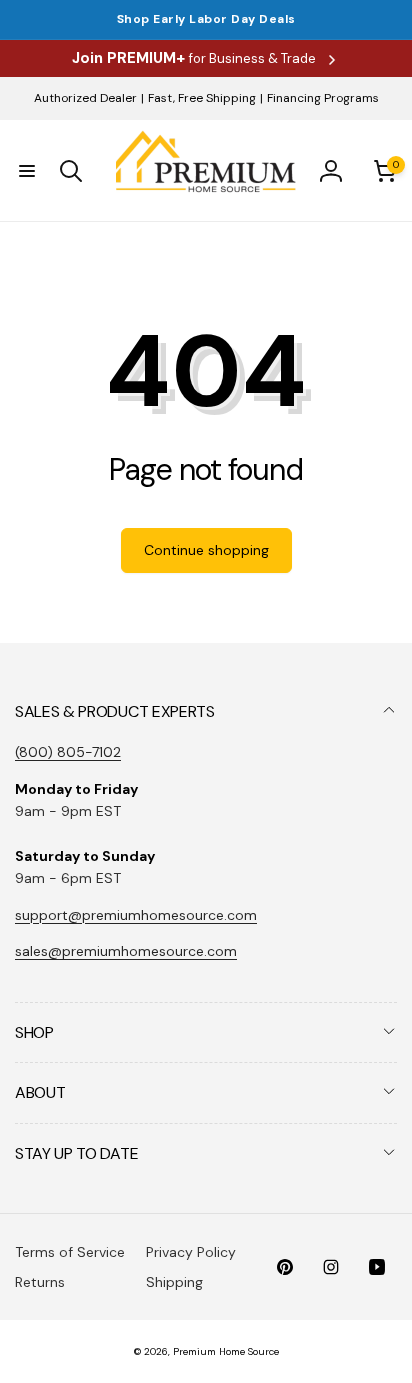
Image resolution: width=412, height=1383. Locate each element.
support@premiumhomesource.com (136, 915)
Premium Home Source (226, 1351)
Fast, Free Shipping (202, 98)
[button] (27, 171)
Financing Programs (323, 98)
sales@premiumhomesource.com (126, 951)
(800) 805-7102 (68, 752)
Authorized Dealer (85, 98)
